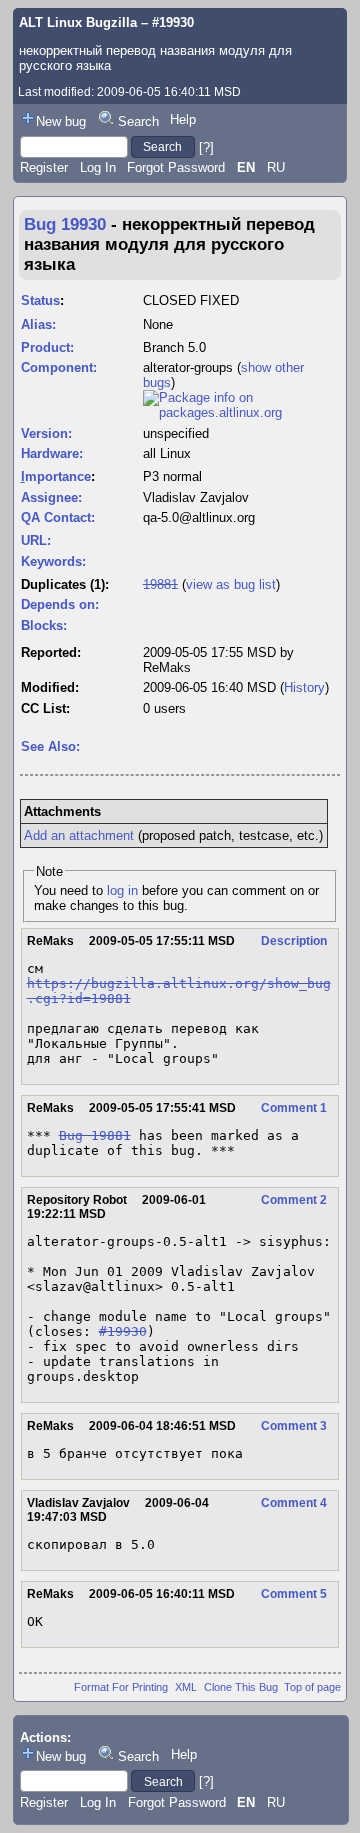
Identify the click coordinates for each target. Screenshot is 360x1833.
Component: (59, 367)
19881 (160, 584)
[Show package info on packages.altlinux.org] (241, 412)
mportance (56, 476)
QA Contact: (58, 517)
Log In (98, 167)
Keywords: (53, 561)
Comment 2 (294, 1200)
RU (276, 167)
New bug (61, 121)
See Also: (50, 746)
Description (294, 941)
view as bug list (231, 584)
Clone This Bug (241, 1687)
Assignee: (51, 497)
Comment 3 (294, 1426)
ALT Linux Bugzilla (78, 22)
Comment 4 (294, 1503)
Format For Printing (121, 1687)
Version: (46, 433)
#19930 (123, 1331)
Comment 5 (294, 1594)
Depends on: (60, 604)
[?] (206, 146)
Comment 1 (294, 1108)
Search (138, 121)
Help (183, 119)
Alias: (38, 324)
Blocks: (44, 625)
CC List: (45, 708)
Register (44, 167)
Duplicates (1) (63, 584)
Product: (47, 347)
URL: (36, 540)
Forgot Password (176, 167)
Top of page (312, 1687)
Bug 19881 (95, 1135)
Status (40, 300)
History (304, 687)
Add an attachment (79, 835)
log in (122, 890)
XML (186, 1687)
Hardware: (52, 453)
